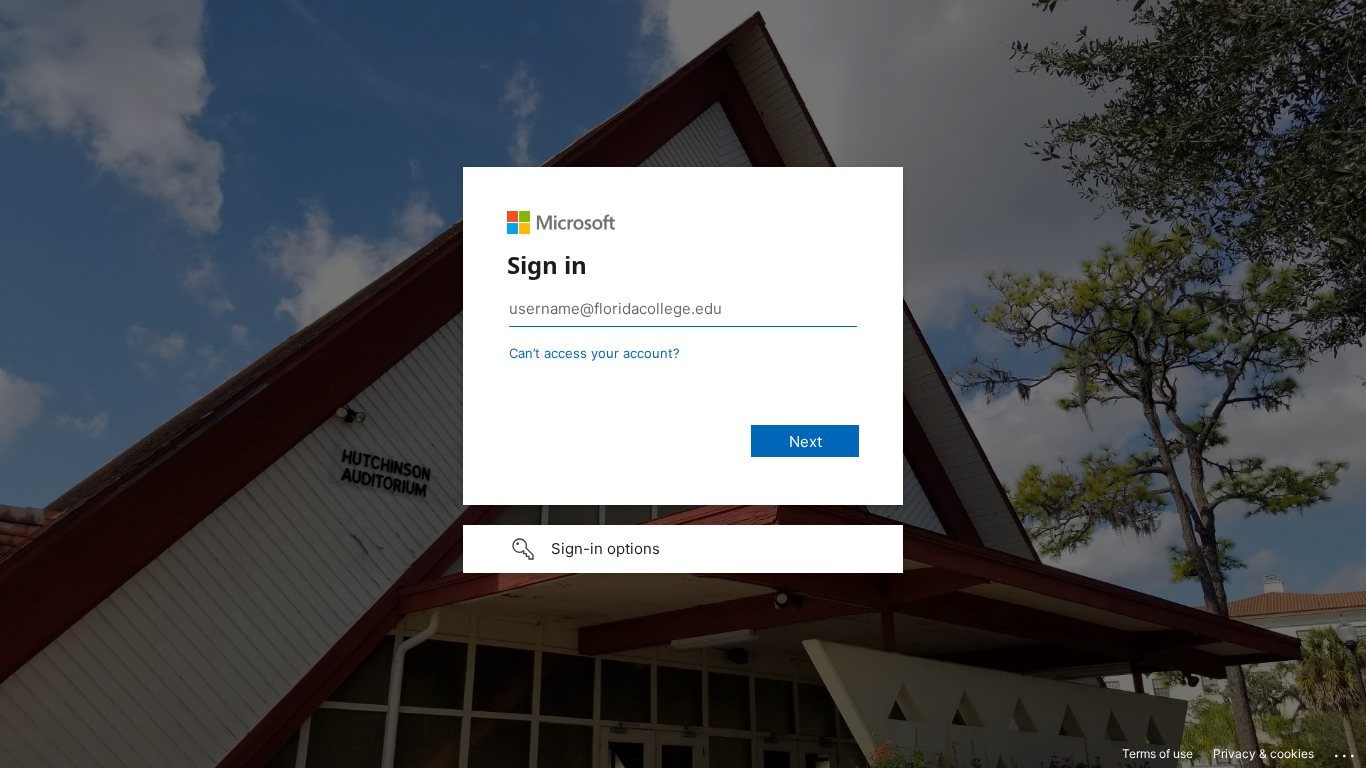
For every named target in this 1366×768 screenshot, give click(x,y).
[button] (683, 549)
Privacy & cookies (1263, 753)
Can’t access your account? (594, 353)
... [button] (1346, 751)
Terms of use (1157, 753)
